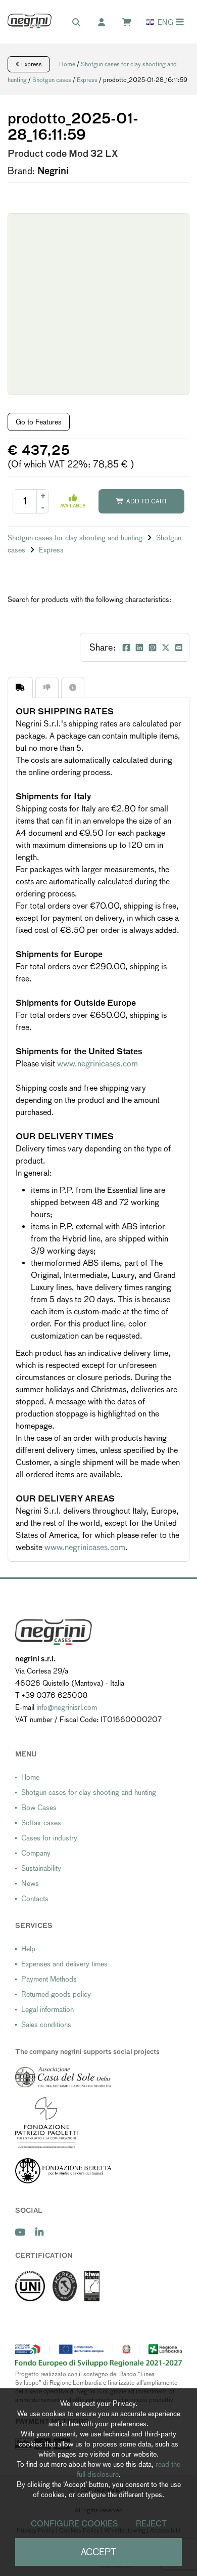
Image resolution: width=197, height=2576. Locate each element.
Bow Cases (39, 1808)
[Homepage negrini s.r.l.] (30, 21)
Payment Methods (49, 1979)
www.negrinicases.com (97, 1064)
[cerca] (81, 23)
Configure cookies (75, 2524)
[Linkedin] (139, 648)
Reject (151, 2524)
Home (67, 64)
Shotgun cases (52, 80)
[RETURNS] (47, 687)
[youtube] (20, 2232)
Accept (98, 2552)
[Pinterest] (153, 648)
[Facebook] (126, 648)
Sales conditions (46, 2025)
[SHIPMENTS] (20, 687)
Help (28, 1949)
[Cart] (132, 23)
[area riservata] (107, 23)
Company (36, 1853)
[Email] (179, 648)
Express (31, 64)
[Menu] (180, 22)
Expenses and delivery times (64, 1964)
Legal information (47, 2009)
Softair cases (41, 1823)
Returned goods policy (56, 1994)
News (30, 1883)
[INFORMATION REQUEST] (73, 687)
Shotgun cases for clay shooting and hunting (76, 538)
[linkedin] (39, 2232)
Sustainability (41, 1868)
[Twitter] (166, 648)
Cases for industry (49, 1838)
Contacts (35, 1899)
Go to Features (39, 422)
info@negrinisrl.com (67, 1707)
